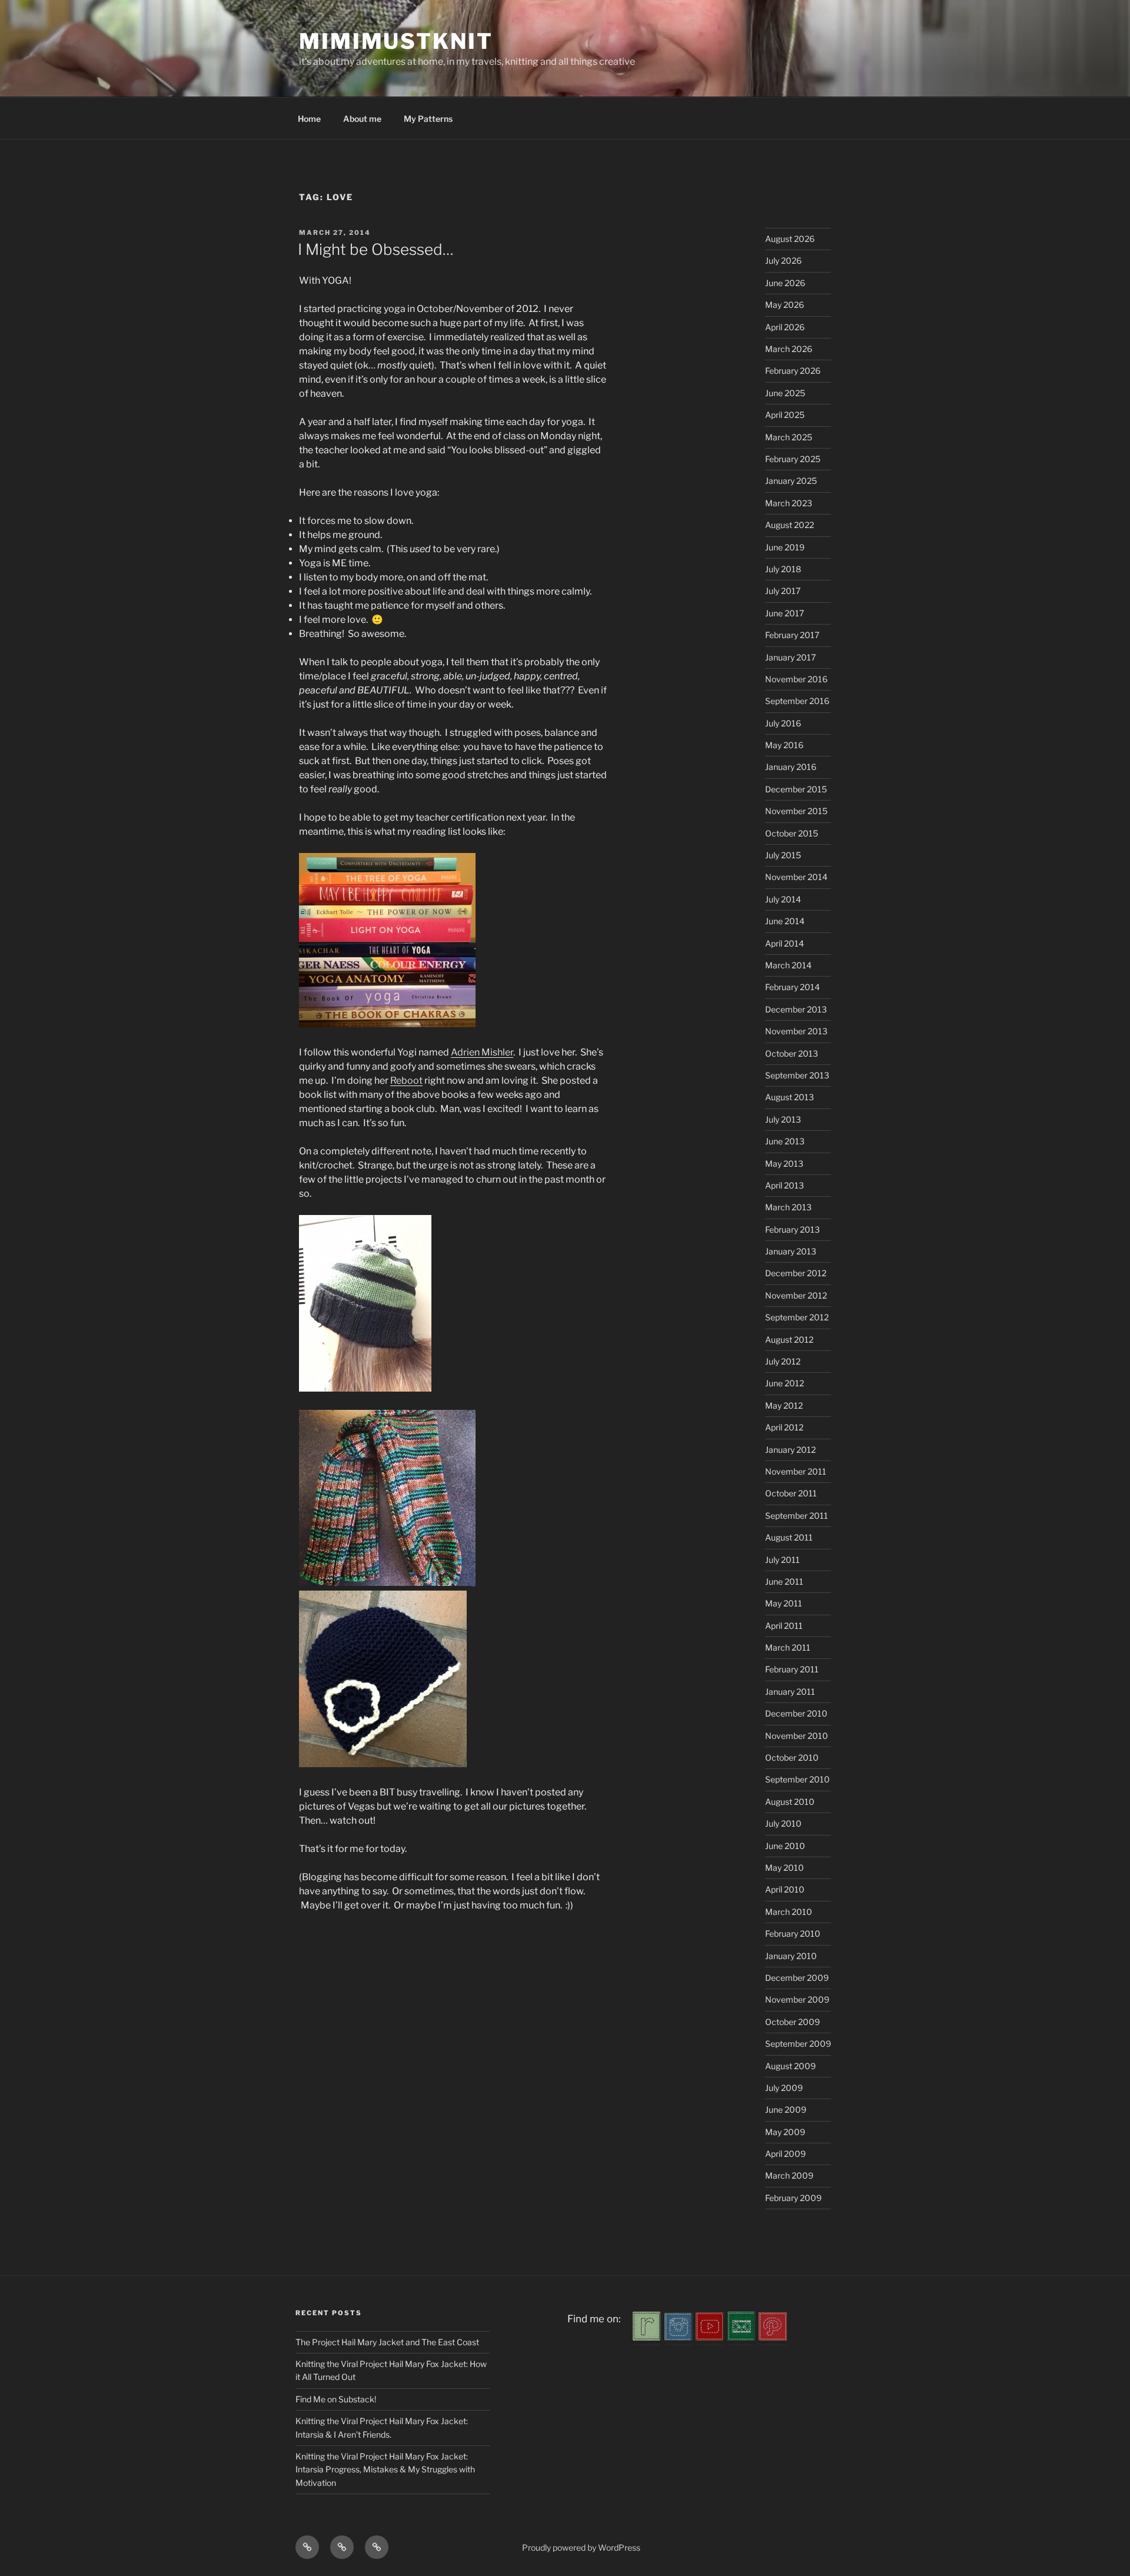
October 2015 (792, 833)
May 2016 (784, 745)
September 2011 (797, 1516)
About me (362, 119)
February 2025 (793, 459)
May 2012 (784, 1405)
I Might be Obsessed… (376, 249)
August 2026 (790, 239)
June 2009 (786, 2109)
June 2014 (785, 921)
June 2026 (785, 283)
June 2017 (785, 613)
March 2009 (789, 2175)
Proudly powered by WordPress (581, 2547)
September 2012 (797, 1317)
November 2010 (797, 1736)
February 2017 (792, 635)
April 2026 (785, 327)
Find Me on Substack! (336, 2399)
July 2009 (784, 2088)
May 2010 (785, 1868)
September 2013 (797, 1075)
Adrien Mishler (482, 1052)
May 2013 (784, 1163)
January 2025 (791, 481)
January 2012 (790, 1450)
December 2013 (796, 1009)
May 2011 (784, 1603)
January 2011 (790, 1692)
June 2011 (784, 1581)
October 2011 (791, 1493)
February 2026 (793, 371)
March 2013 (788, 1207)
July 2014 (783, 899)
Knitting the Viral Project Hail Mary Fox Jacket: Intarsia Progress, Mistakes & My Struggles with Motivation (385, 2469)
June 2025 (785, 393)
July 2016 (783, 723)
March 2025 (789, 437)
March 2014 (788, 965)
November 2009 (797, 1999)
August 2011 (789, 1537)
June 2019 (785, 547)
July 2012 (783, 1361)
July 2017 (783, 591)
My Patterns (428, 119)
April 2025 (785, 415)
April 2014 (785, 943)
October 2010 (792, 1757)
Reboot (406, 1080)
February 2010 (793, 1933)
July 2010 (783, 1823)
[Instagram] (679, 2337)
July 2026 (783, 260)
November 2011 (796, 1471)
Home (309, 119)
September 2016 (797, 701)
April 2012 (784, 1427)
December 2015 (796, 789)
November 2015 (796, 811)
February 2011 (792, 1669)
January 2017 (790, 657)
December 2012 (796, 1273)
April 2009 (785, 2154)
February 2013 (792, 1229)
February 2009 (793, 2198)
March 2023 (789, 503)
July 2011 (782, 1560)
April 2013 (785, 1185)
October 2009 (792, 2022)
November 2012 (796, 1295)
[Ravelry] (647, 2337)
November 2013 (796, 1031)
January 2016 (791, 767)
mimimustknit (396, 41)
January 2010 (791, 1956)
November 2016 (796, 679)
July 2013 (783, 1119)
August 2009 (790, 2066)
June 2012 (785, 1383)
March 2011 (788, 1647)
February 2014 (792, 987)
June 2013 (785, 1141)
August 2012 (789, 1340)
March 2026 (789, 349)
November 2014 (796, 877)
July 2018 (783, 569)
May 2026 (785, 305)
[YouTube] (710, 2337)
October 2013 (792, 1053)
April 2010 (785, 1889)
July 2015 (783, 855)
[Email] (742, 2337)
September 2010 (797, 1779)
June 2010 (785, 1846)
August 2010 (790, 1802)
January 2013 (791, 1251)
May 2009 (785, 2132)
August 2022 (790, 525)
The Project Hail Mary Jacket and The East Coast (387, 2342)
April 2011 (784, 1626)
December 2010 (796, 1713)
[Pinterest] (773, 2337)
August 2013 (790, 1097)
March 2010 (789, 1912)
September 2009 (798, 2044)
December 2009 (797, 1978)
